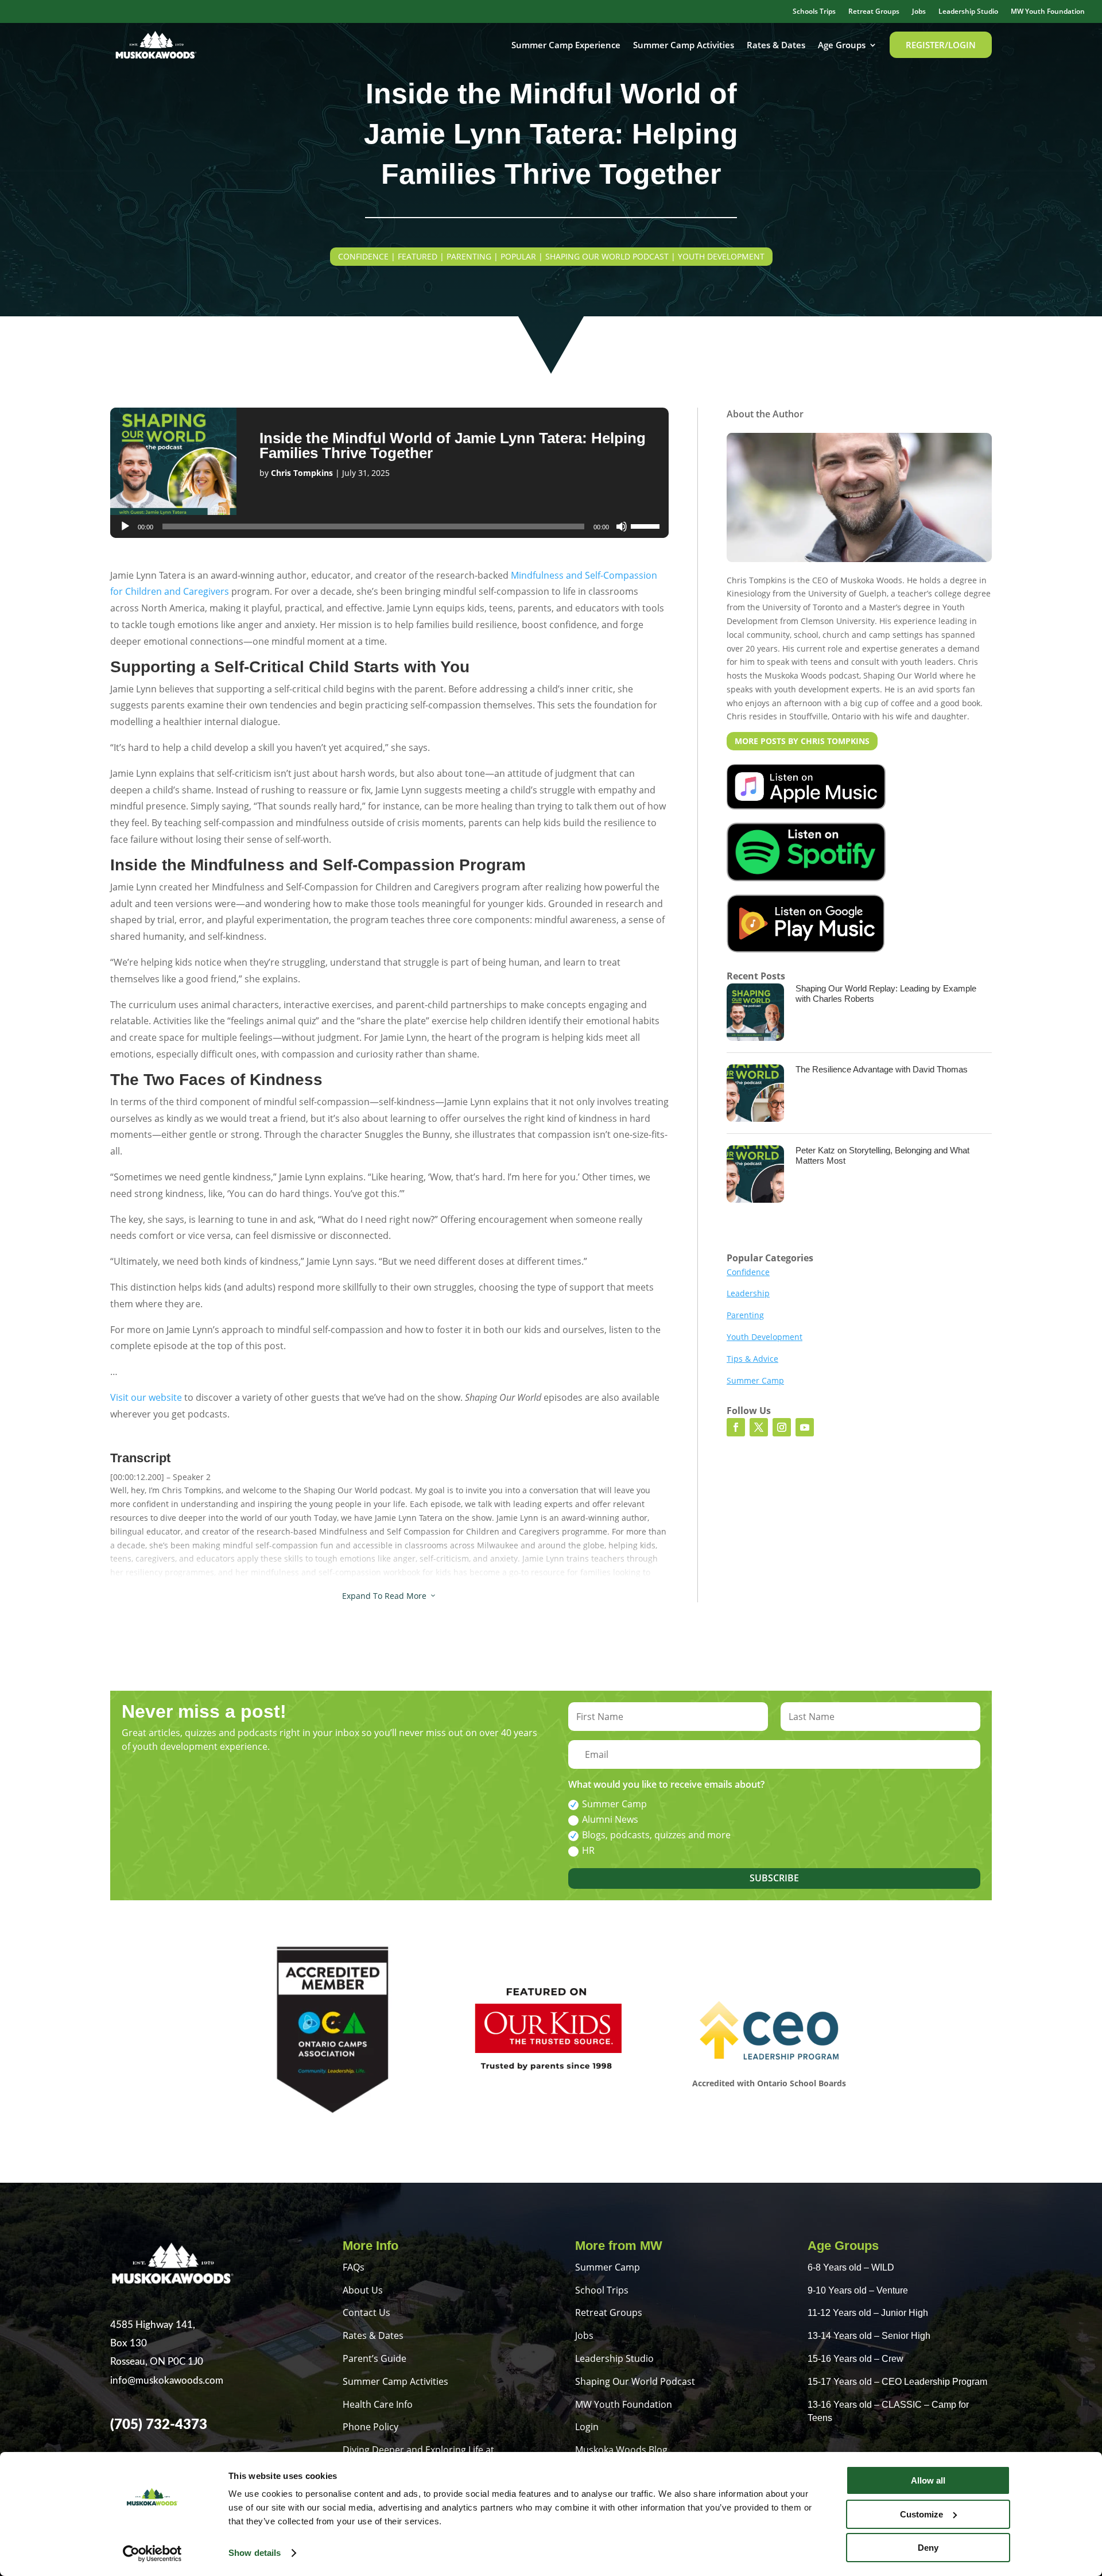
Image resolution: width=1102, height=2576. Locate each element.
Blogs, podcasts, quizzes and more (656, 1835)
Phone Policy (370, 2427)
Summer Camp (755, 1380)
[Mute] (622, 526)
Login (587, 2427)
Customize (921, 2514)
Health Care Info (378, 2404)
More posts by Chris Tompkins (802, 741)
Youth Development (765, 1337)
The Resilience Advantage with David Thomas (882, 1069)
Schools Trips (814, 12)
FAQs (354, 2267)
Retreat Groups (874, 12)
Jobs (919, 12)
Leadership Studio (968, 12)
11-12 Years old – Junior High (868, 2313)
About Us (363, 2290)
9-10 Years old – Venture (858, 2290)
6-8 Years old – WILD (851, 2267)
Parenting (745, 1315)
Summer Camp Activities (684, 45)
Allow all (928, 2480)
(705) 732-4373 (159, 2425)
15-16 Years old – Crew (855, 2359)
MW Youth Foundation (1048, 12)
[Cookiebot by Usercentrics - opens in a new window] (152, 2554)
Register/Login (941, 45)
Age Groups (842, 45)
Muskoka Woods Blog (621, 2450)
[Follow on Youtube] (805, 1427)
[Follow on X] (759, 1427)
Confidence (748, 1272)
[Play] (125, 526)
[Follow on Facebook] (736, 1427)
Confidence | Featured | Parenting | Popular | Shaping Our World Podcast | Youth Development (551, 256)
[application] (389, 526)
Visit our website (146, 1397)
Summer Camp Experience (566, 45)
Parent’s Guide (375, 2358)
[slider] (647, 525)
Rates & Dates (776, 45)
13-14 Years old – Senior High (869, 2336)
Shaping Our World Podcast (635, 2381)
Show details (255, 2553)
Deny (928, 2548)
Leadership (748, 1293)
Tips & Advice (752, 1359)
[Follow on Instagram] (782, 1427)
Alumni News (610, 1819)
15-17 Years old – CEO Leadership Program (897, 2382)
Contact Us (366, 2312)
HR (588, 1850)
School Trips (602, 2290)
